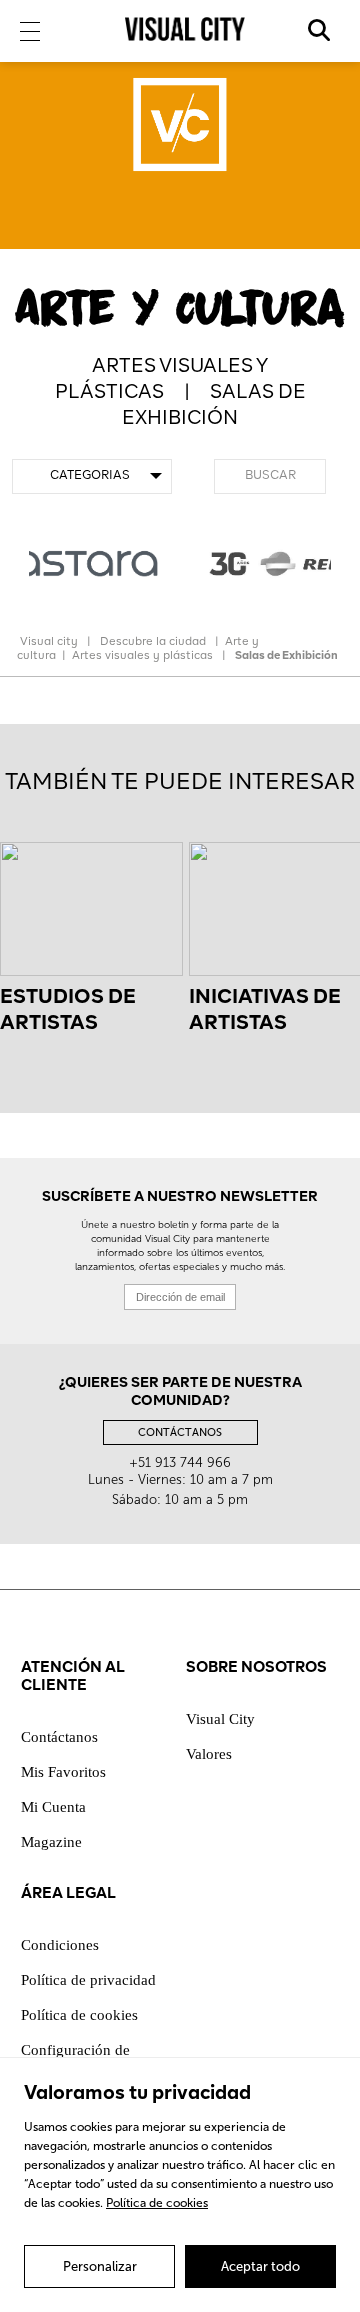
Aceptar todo (260, 2266)
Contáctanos (59, 1737)
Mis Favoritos (63, 1772)
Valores (209, 1754)
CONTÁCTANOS (180, 1432)
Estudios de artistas (68, 1010)
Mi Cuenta (53, 1807)
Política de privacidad (88, 1980)
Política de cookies (157, 2203)
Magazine (51, 1842)
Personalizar (100, 2266)
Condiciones (60, 1945)
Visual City (220, 1719)
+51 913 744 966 (180, 1462)
